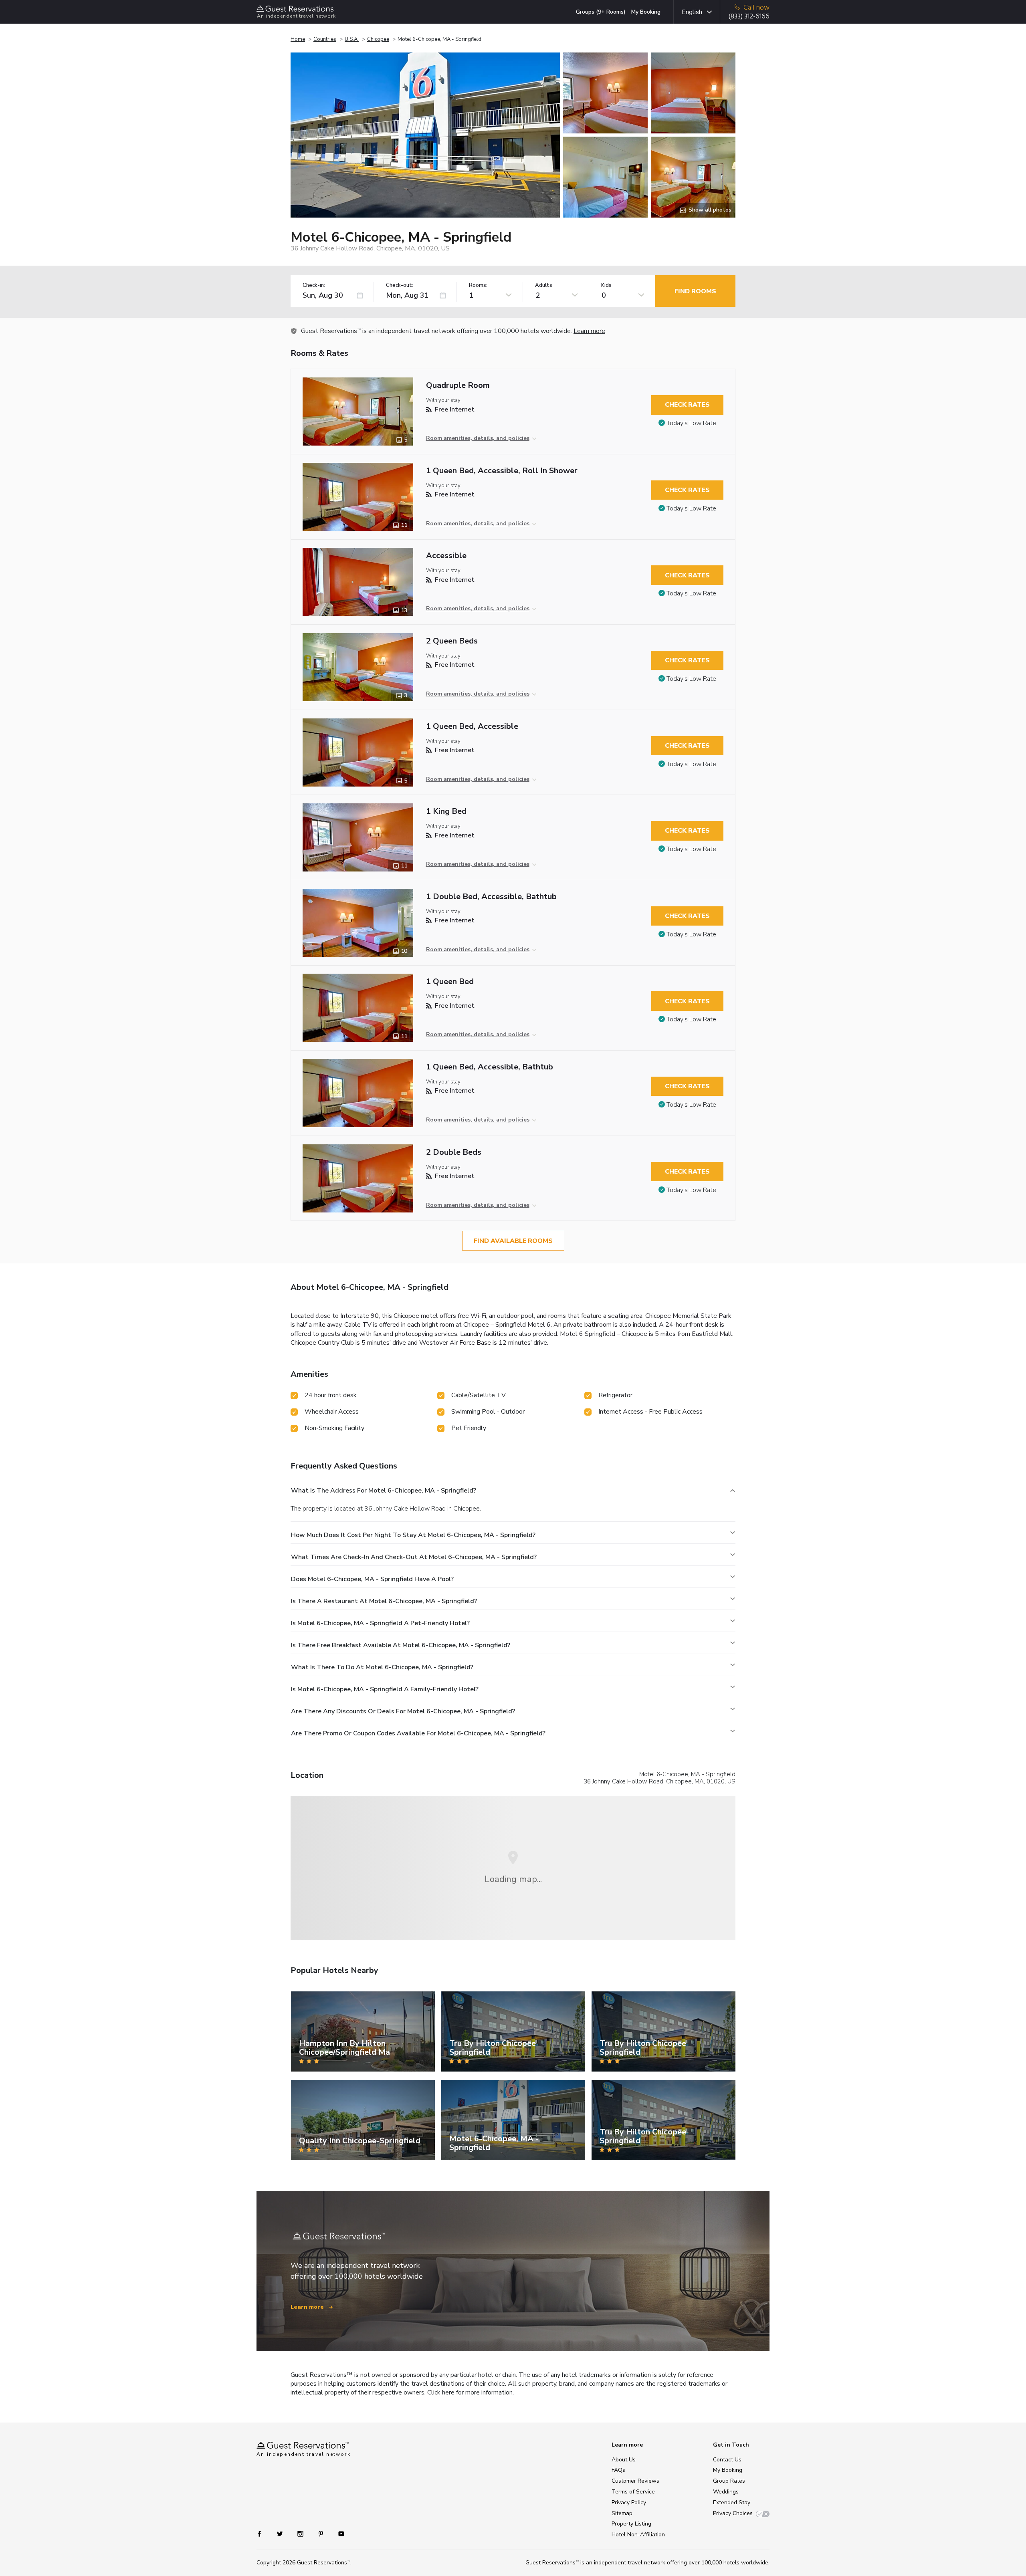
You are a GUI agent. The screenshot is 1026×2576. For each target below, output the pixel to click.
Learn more (589, 331)
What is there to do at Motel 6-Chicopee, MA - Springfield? (382, 1667)
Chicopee (378, 39)
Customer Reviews (635, 2481)
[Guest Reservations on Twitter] (281, 2533)
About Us (624, 2460)
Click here (441, 2392)
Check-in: (314, 285)
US (731, 1781)
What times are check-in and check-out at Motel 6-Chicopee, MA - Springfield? (414, 1557)
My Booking (646, 12)
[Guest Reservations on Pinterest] (322, 2533)
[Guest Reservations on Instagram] (301, 2533)
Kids (606, 285)
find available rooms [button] (513, 1241)
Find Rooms (695, 291)
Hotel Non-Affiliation (638, 2535)
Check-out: (400, 285)
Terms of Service (633, 2492)
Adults (544, 285)
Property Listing (631, 2524)
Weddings (726, 2492)
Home (298, 39)
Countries (325, 39)
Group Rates (729, 2481)
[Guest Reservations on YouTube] (338, 2533)
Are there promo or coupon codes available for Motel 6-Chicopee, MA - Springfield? (418, 1733)
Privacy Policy (629, 2502)
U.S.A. (352, 39)
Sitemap (622, 2513)
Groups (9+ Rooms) (601, 12)
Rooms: (478, 285)
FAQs (618, 2470)
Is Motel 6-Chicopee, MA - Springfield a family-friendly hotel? (385, 1689)
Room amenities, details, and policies (478, 438)
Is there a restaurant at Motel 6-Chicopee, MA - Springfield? (384, 1601)
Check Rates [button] (687, 405)
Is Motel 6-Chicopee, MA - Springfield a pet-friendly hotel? (380, 1623)
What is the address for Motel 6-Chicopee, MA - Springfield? (384, 1491)
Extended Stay (732, 2502)
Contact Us (727, 2460)
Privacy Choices (733, 2513)
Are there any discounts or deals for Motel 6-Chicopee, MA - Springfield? (403, 1711)
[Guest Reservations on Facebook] (264, 2533)
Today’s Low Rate (691, 423)
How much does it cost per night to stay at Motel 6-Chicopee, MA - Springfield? (413, 1535)
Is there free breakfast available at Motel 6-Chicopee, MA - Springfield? (401, 1645)
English (692, 12)
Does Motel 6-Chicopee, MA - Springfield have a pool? (372, 1579)
